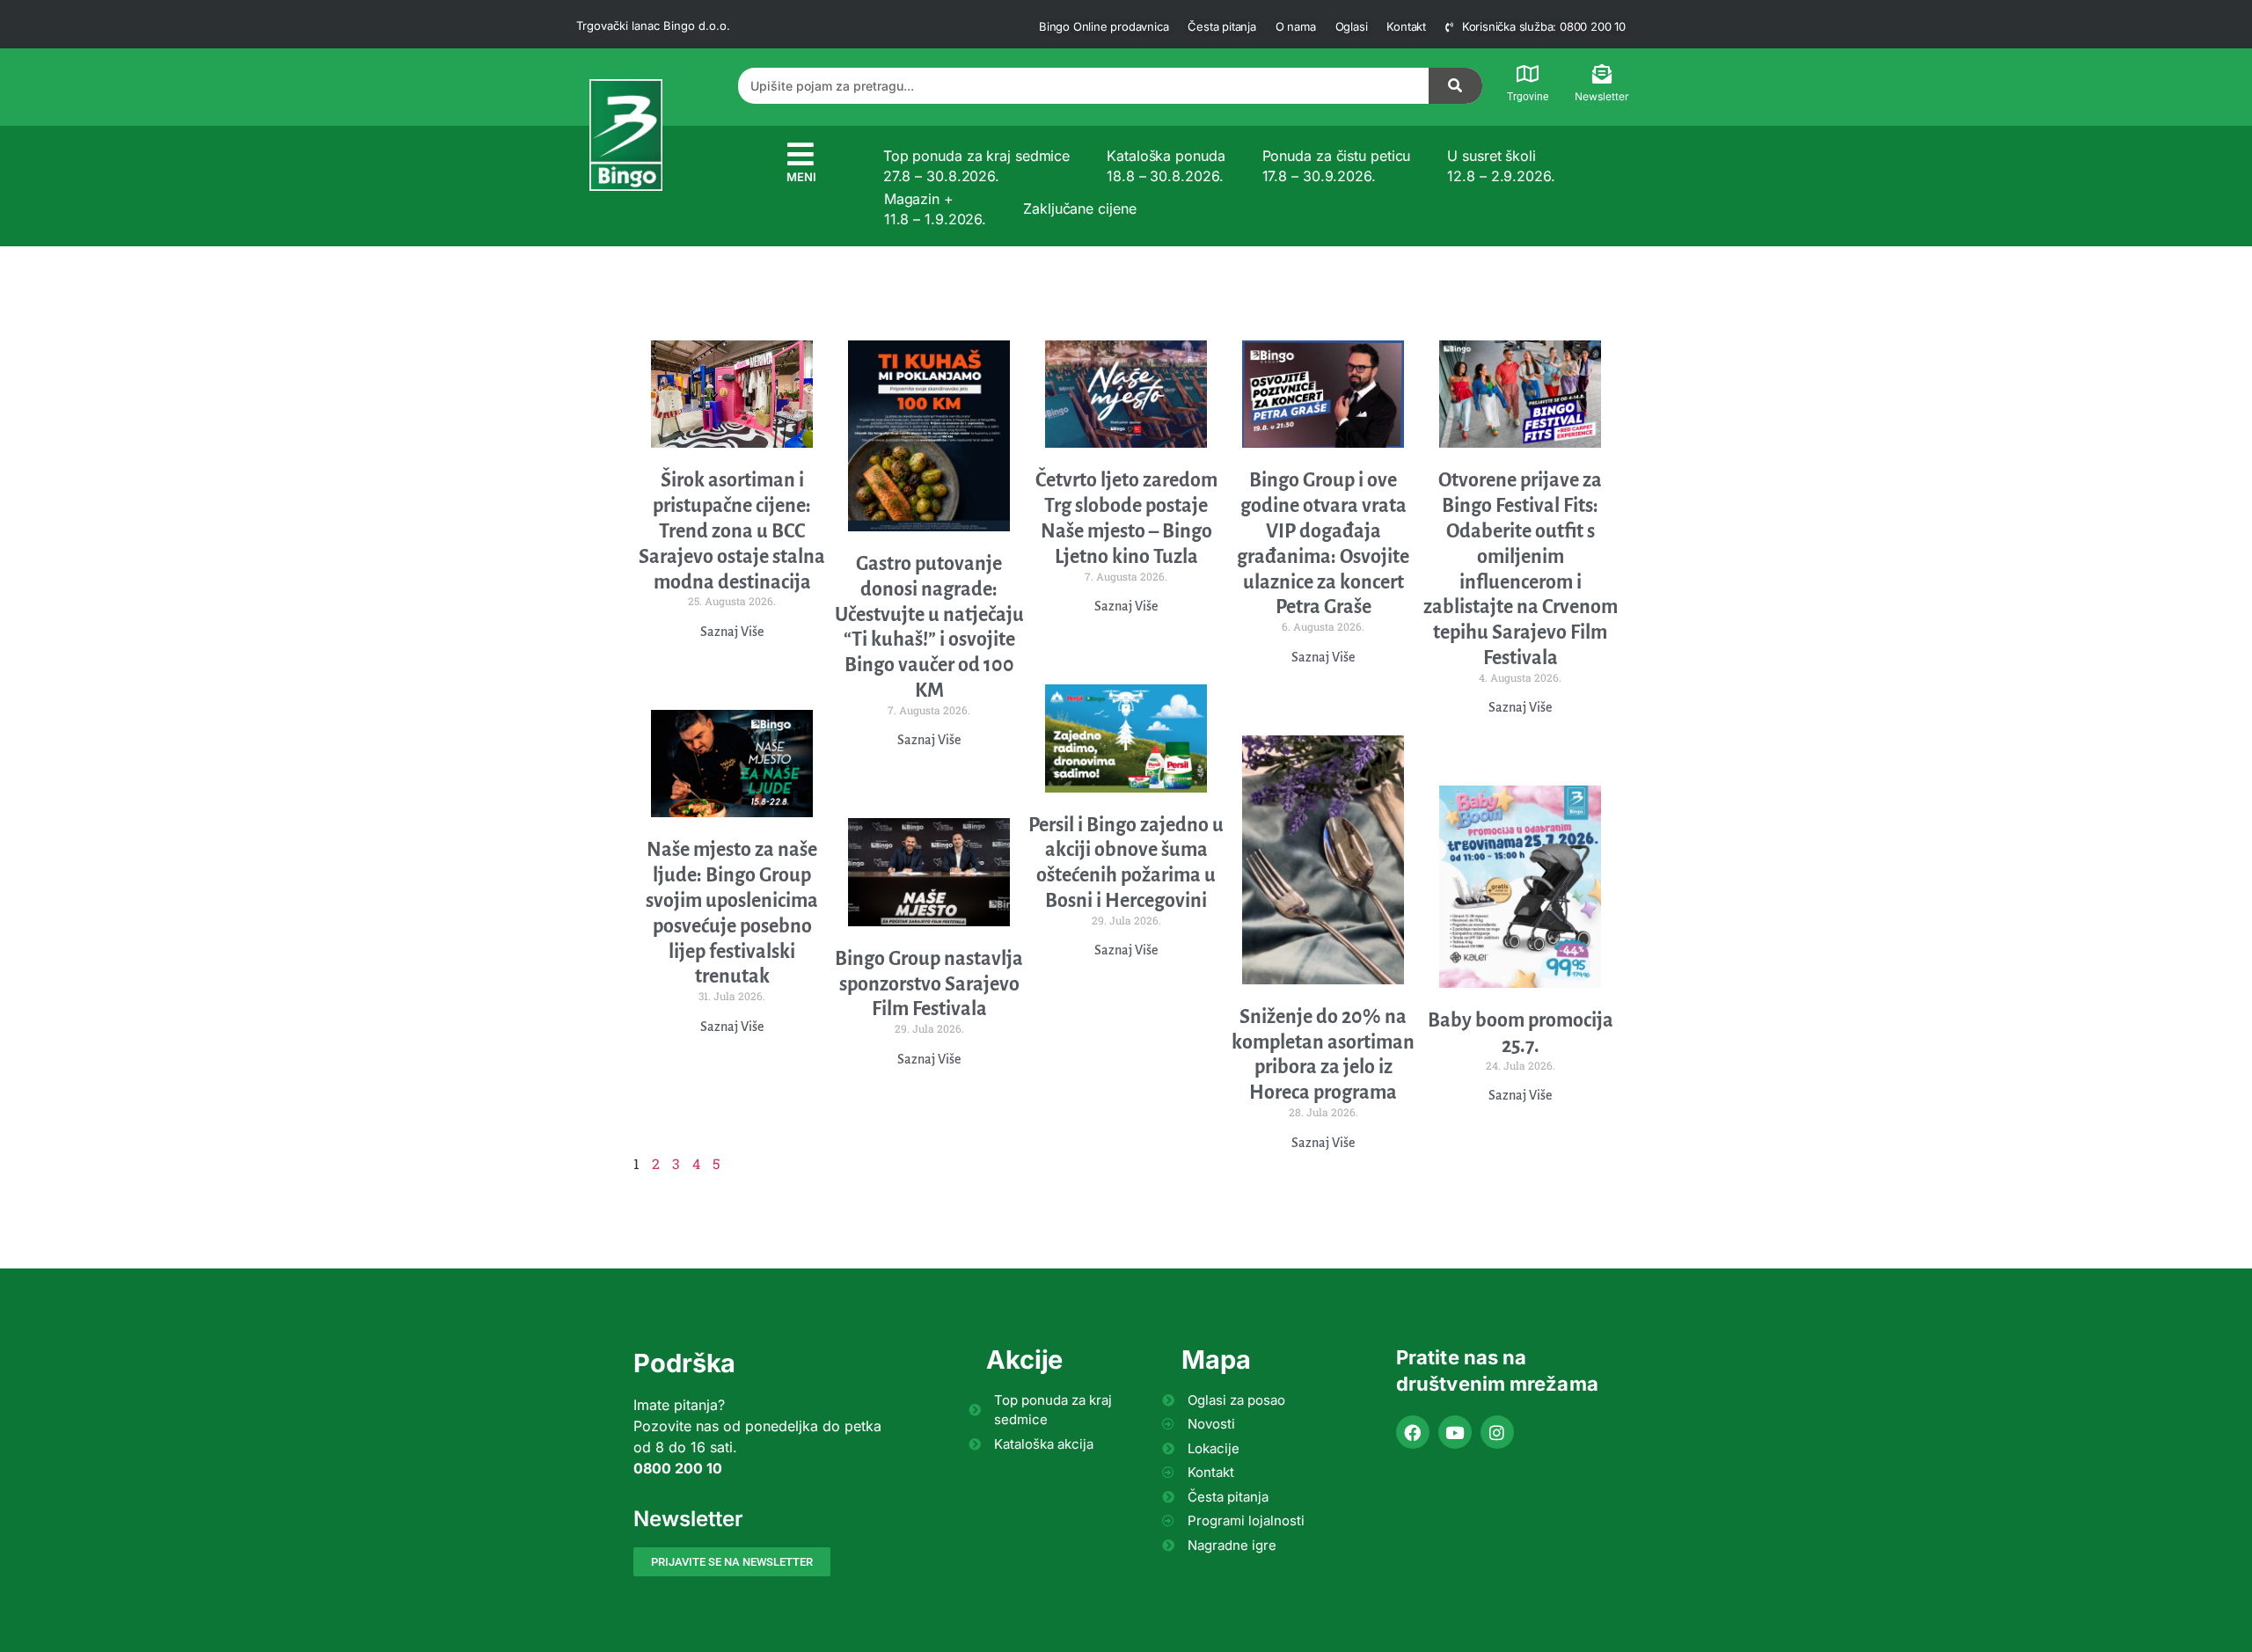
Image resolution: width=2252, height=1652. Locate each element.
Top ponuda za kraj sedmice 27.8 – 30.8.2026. (976, 165)
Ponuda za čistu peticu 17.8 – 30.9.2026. (1337, 165)
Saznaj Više (732, 632)
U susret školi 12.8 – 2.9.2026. (1501, 165)
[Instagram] (1497, 1432)
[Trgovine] (1528, 74)
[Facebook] (1413, 1432)
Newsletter (1602, 96)
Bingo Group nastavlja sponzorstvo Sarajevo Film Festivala (929, 984)
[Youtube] (1455, 1432)
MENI (801, 177)
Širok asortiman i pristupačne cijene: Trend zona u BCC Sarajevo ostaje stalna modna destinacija (732, 531)
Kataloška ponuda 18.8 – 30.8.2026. (1166, 165)
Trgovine (1528, 97)
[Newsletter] (1602, 74)
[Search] (1456, 86)
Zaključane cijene (1079, 208)
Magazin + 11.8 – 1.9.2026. (935, 208)
